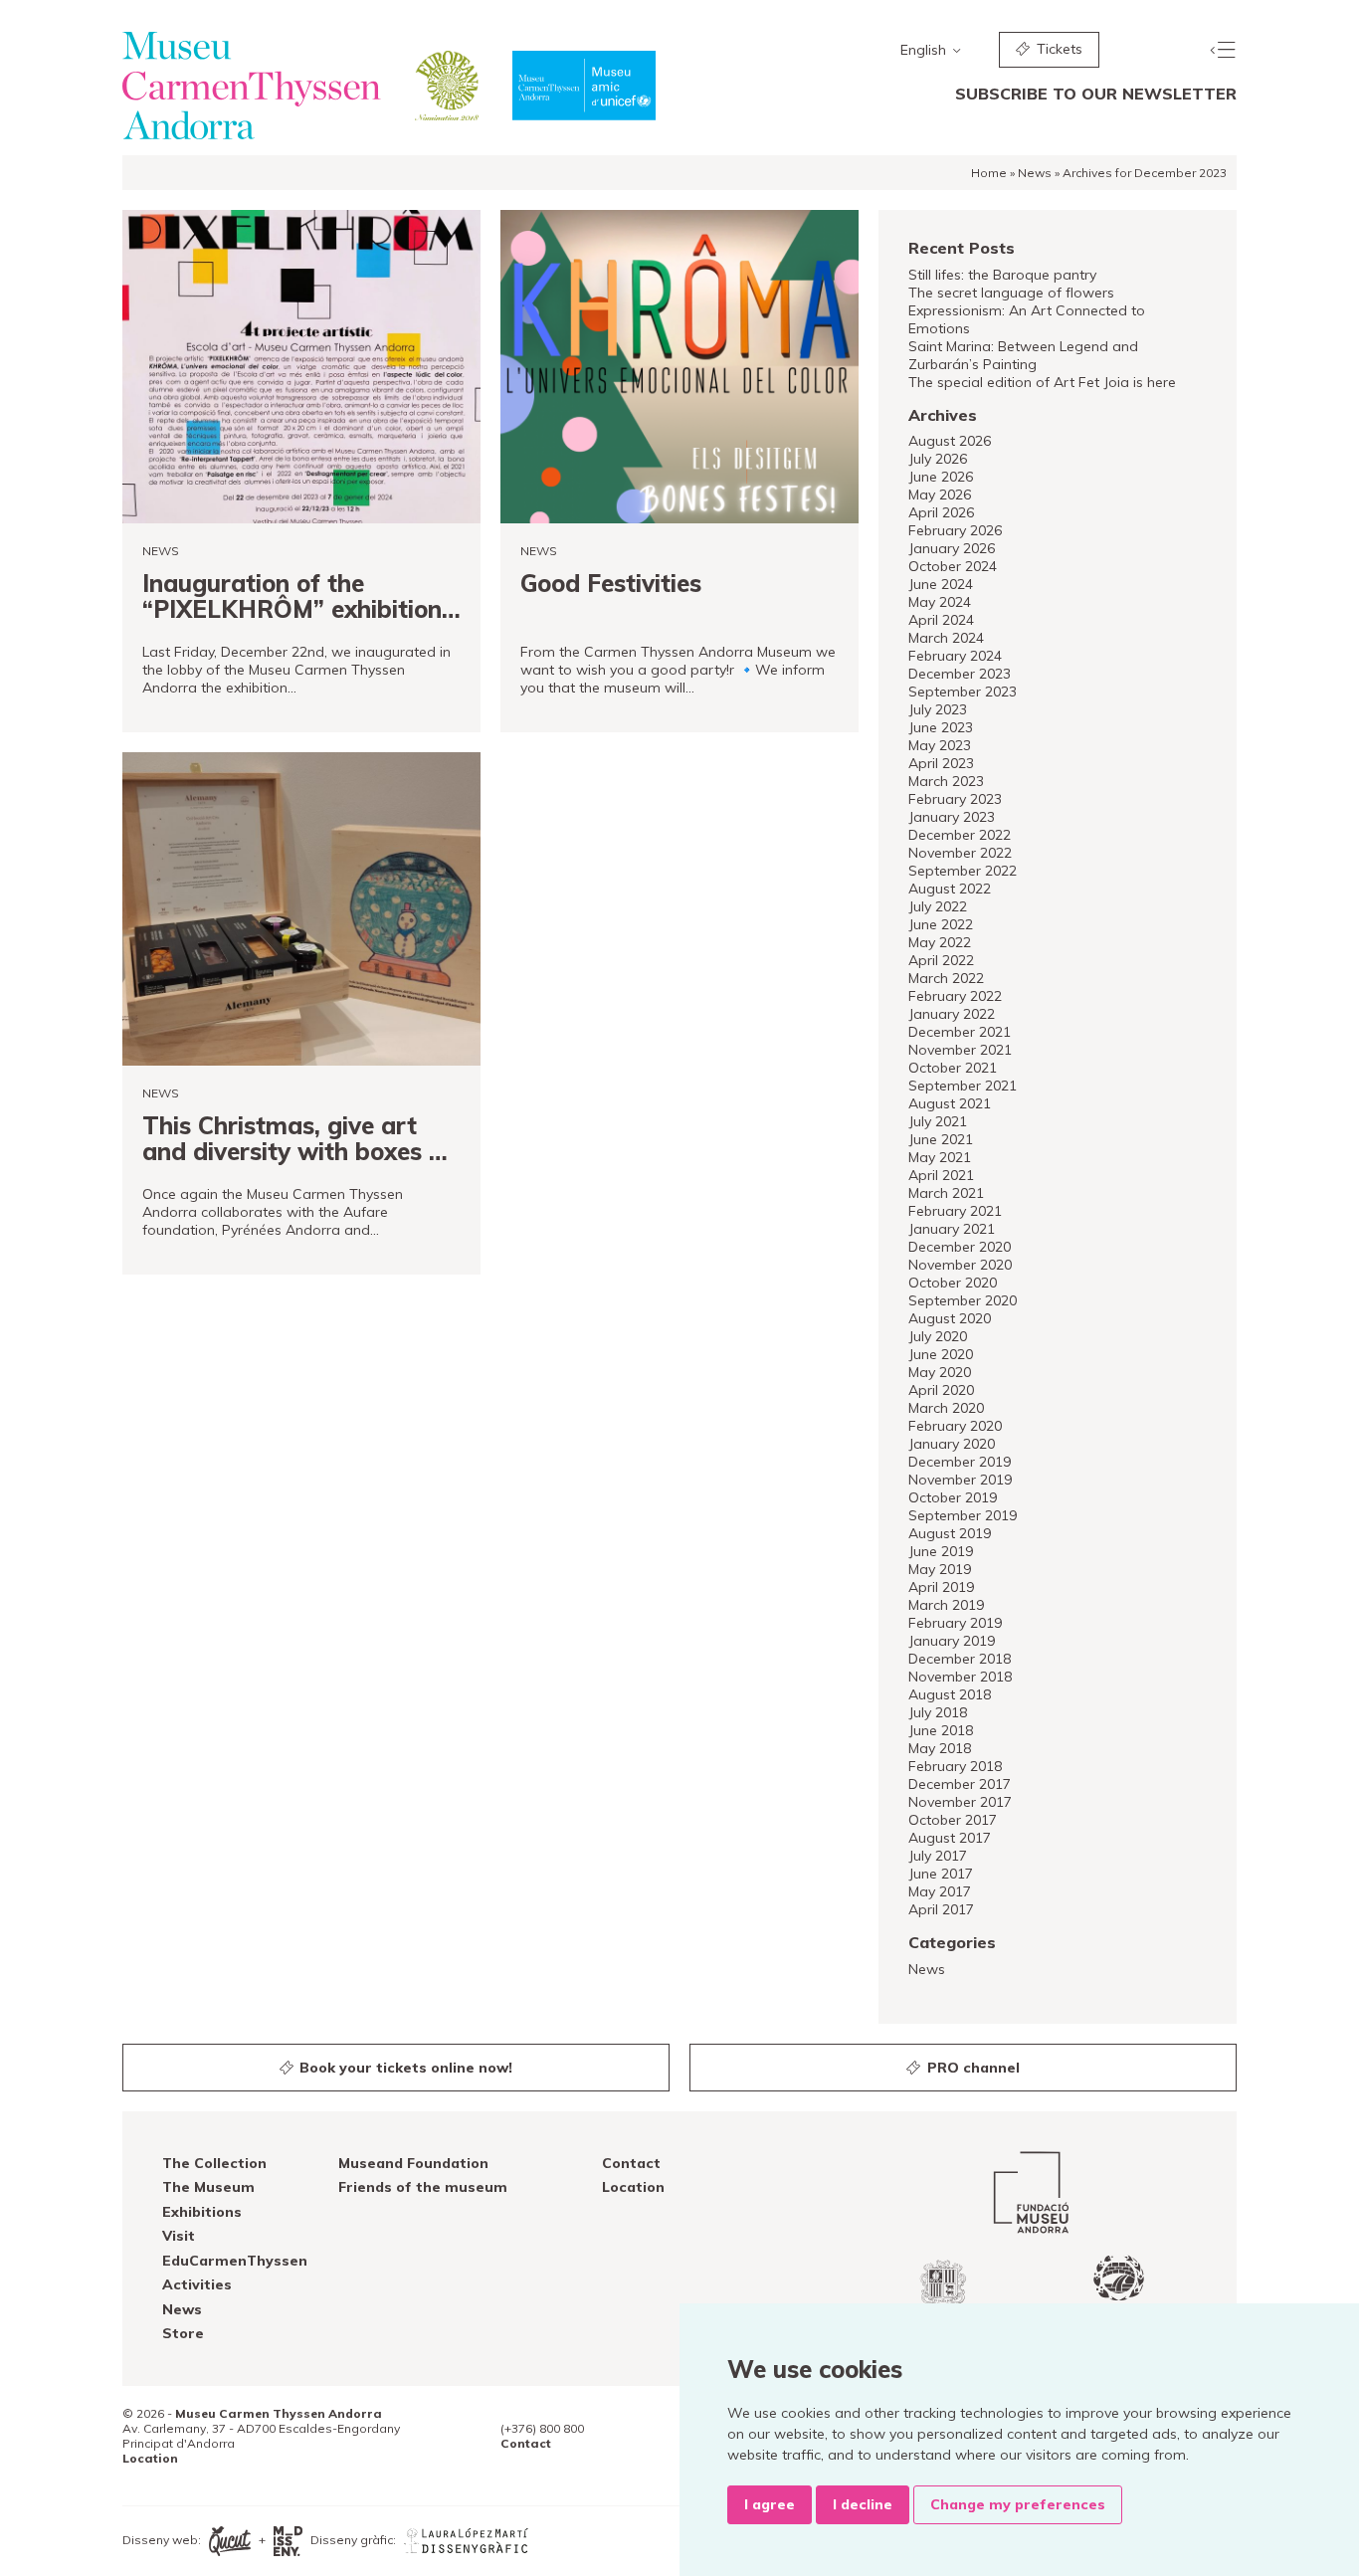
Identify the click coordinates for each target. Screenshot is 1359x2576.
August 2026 (950, 441)
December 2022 (960, 835)
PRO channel (971, 2068)
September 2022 (963, 871)
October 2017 (953, 1820)
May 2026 (940, 495)
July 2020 (938, 1336)
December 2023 (960, 674)
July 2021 (938, 1121)
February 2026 (955, 530)
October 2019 (953, 1497)
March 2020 (946, 1408)
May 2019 (940, 1569)
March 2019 (946, 1605)
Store (183, 2333)
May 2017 (940, 1891)
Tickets (1058, 49)
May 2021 (940, 1157)
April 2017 (941, 1909)
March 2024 (946, 638)
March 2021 (946, 1193)
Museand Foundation (413, 2163)
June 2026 (941, 477)
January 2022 (952, 1014)
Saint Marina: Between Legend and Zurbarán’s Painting (1023, 355)
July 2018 (938, 1712)
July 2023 (938, 709)
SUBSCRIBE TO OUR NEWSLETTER (1096, 94)
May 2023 (940, 745)
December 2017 (960, 1784)
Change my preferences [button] (1018, 2504)
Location (633, 2187)
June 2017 (941, 1874)
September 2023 (963, 692)
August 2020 (950, 1318)
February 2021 (955, 1211)
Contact (631, 2163)
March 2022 (946, 978)
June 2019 (941, 1551)
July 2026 (938, 459)
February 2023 (955, 799)
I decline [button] (863, 2504)
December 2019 (960, 1462)
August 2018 (950, 1694)
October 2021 (953, 1068)
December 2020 (960, 1247)
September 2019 (963, 1515)
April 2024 (941, 620)
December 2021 (960, 1032)
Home (989, 173)
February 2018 (955, 1766)
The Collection (214, 2163)
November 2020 (960, 1265)
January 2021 (952, 1229)
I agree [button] (770, 2504)
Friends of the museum (423, 2187)
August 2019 (950, 1533)
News (1035, 173)
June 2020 (941, 1354)
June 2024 (941, 584)
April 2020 (941, 1390)
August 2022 (950, 889)
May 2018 (940, 1748)
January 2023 (952, 817)
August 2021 (950, 1103)
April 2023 (941, 763)
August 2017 (950, 1838)
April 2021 (941, 1175)
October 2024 (953, 566)
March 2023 (946, 781)
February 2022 (955, 996)
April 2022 (941, 960)
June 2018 (941, 1730)
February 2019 (955, 1623)
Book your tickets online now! (404, 2068)
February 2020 (955, 1426)
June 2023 (941, 727)
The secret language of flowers (1011, 293)
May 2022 (940, 942)
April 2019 (941, 1587)
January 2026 (952, 548)
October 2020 (953, 1283)
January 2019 (952, 1641)
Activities (197, 2284)
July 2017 (938, 1856)
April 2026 (941, 512)
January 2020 (952, 1444)
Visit (179, 2236)
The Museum (208, 2187)
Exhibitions (202, 2212)
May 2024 (940, 602)
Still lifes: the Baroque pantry (1002, 275)
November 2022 (960, 853)
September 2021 (963, 1086)
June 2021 (941, 1139)
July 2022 (938, 906)
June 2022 (941, 924)
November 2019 (960, 1480)
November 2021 (960, 1050)
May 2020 (940, 1372)
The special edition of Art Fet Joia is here (1042, 382)
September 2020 (963, 1300)
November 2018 (960, 1677)
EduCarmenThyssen (235, 2261)
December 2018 (960, 1659)
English (925, 50)
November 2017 (960, 1802)
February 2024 (955, 656)
